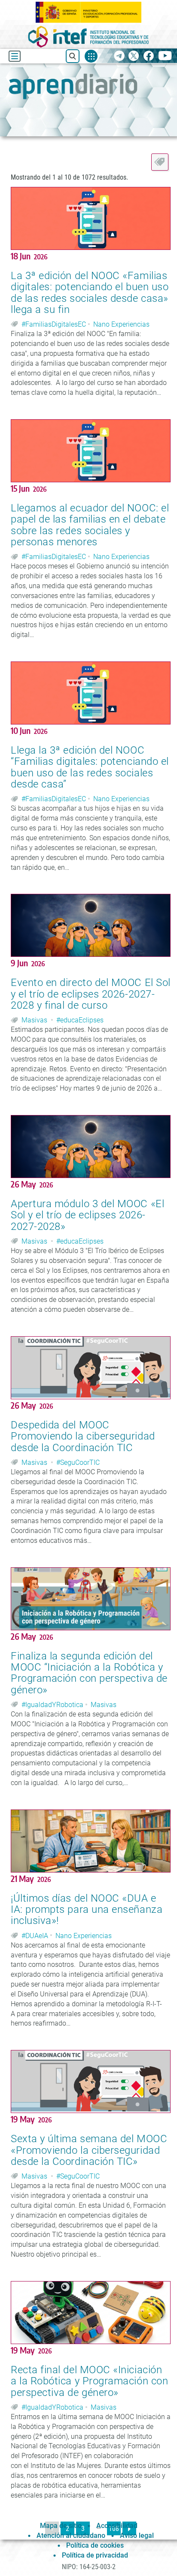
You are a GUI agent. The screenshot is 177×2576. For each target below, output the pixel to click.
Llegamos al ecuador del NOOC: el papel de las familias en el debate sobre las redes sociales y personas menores (90, 525)
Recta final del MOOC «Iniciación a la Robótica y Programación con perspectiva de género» (89, 2381)
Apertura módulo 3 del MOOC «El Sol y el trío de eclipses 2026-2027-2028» (87, 1215)
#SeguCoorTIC (78, 1462)
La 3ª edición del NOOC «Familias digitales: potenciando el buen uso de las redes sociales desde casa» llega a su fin (90, 293)
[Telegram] (119, 56)
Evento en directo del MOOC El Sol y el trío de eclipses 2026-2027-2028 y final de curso (91, 994)
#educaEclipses (80, 1020)
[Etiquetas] (160, 162)
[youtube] (165, 56)
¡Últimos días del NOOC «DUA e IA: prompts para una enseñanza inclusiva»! (87, 1910)
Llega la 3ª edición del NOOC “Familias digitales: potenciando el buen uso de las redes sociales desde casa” (90, 767)
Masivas (34, 1020)
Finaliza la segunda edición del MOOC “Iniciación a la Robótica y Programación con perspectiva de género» (89, 1673)
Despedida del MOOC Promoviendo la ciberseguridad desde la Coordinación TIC (83, 1436)
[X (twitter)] (134, 56)
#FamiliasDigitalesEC (54, 324)
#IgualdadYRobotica (52, 1705)
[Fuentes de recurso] (91, 56)
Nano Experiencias (121, 324)
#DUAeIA (35, 1936)
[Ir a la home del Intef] (88, 37)
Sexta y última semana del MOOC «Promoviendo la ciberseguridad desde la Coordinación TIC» (89, 2150)
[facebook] (148, 56)
